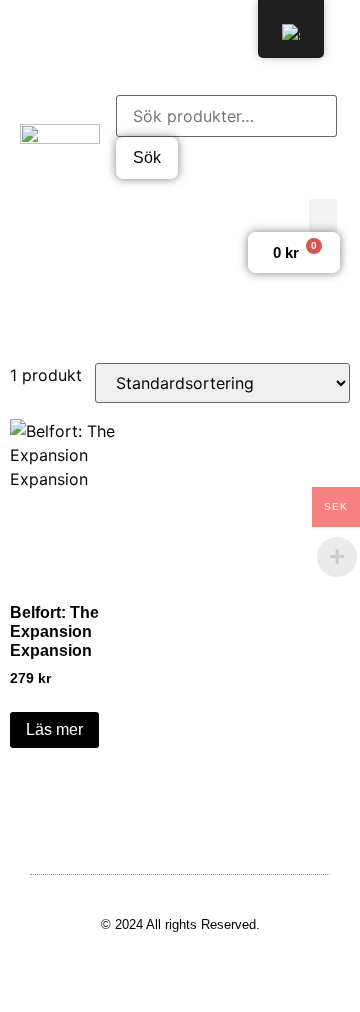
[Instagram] (199, 34)
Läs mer (54, 729)
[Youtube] (238, 34)
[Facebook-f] (121, 34)
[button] (323, 215)
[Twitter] (160, 34)
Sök (147, 157)
